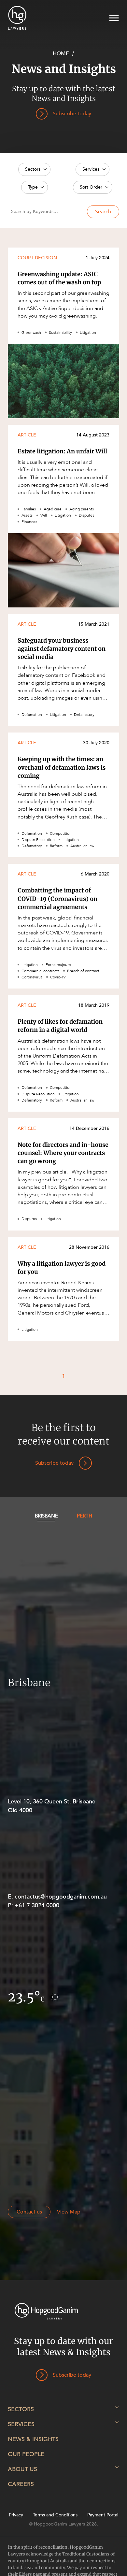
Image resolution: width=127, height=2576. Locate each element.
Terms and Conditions (55, 2515)
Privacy (16, 2515)
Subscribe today (54, 1463)
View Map (69, 2212)
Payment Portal (103, 2515)
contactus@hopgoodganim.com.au (61, 1897)
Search (103, 212)
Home (61, 53)
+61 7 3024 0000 (37, 1906)
